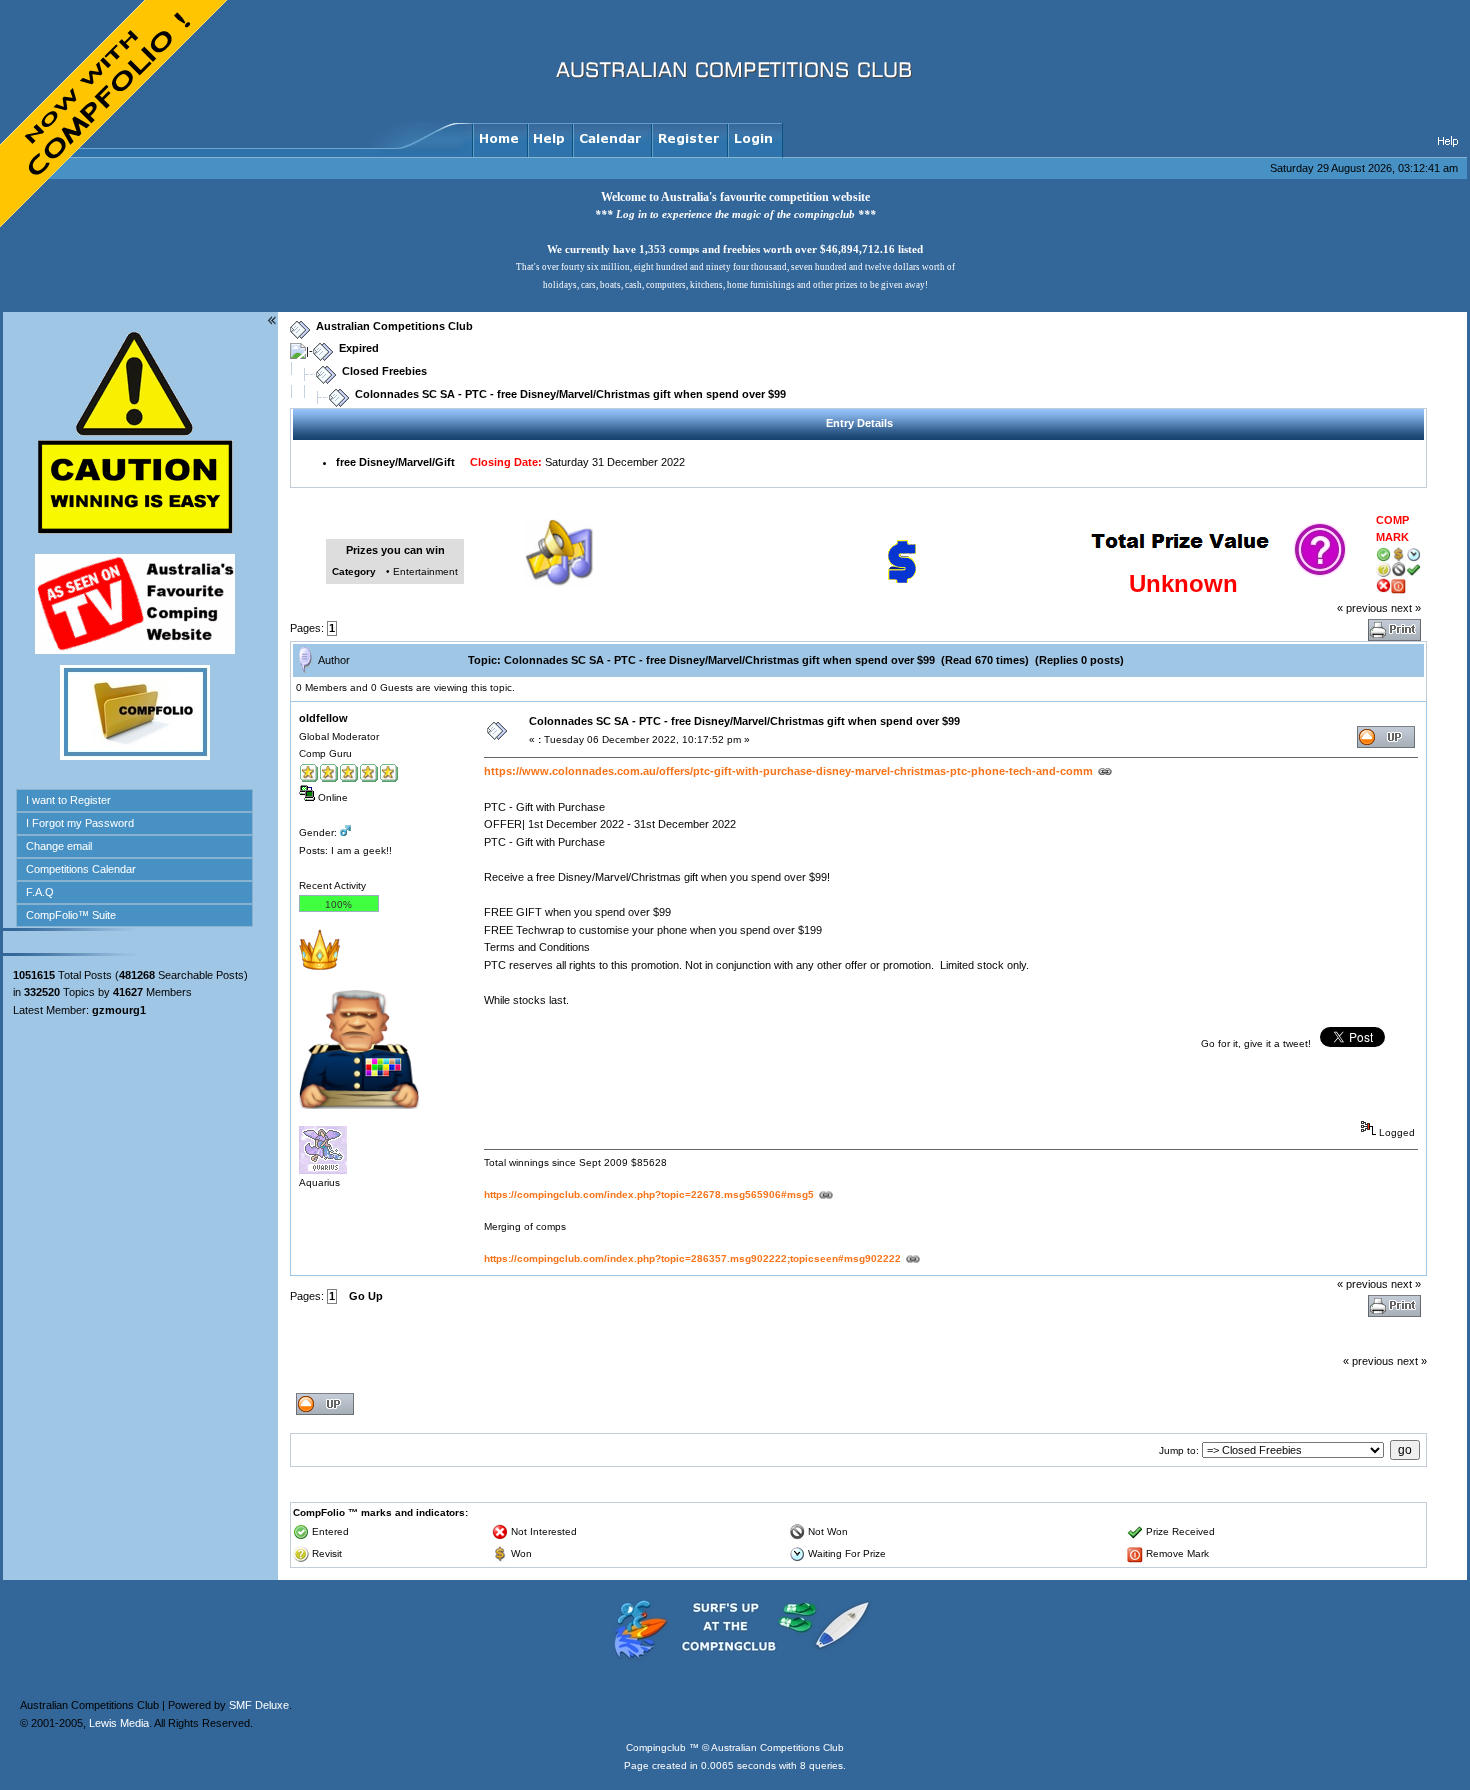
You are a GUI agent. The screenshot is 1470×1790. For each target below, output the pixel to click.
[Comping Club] (735, 1658)
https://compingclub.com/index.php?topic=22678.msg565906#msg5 (649, 1194)
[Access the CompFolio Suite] (135, 756)
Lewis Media (119, 1723)
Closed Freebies (384, 371)
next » (1406, 608)
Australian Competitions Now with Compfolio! (115, 115)
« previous (1362, 608)
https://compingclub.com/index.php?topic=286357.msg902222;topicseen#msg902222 (692, 1258)
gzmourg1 (119, 1010)
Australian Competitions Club (394, 326)
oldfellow (323, 718)
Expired (359, 348)
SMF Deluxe (259, 1705)
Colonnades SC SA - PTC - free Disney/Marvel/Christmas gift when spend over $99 (570, 394)
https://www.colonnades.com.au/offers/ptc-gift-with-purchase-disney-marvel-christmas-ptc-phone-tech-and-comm (788, 771)
